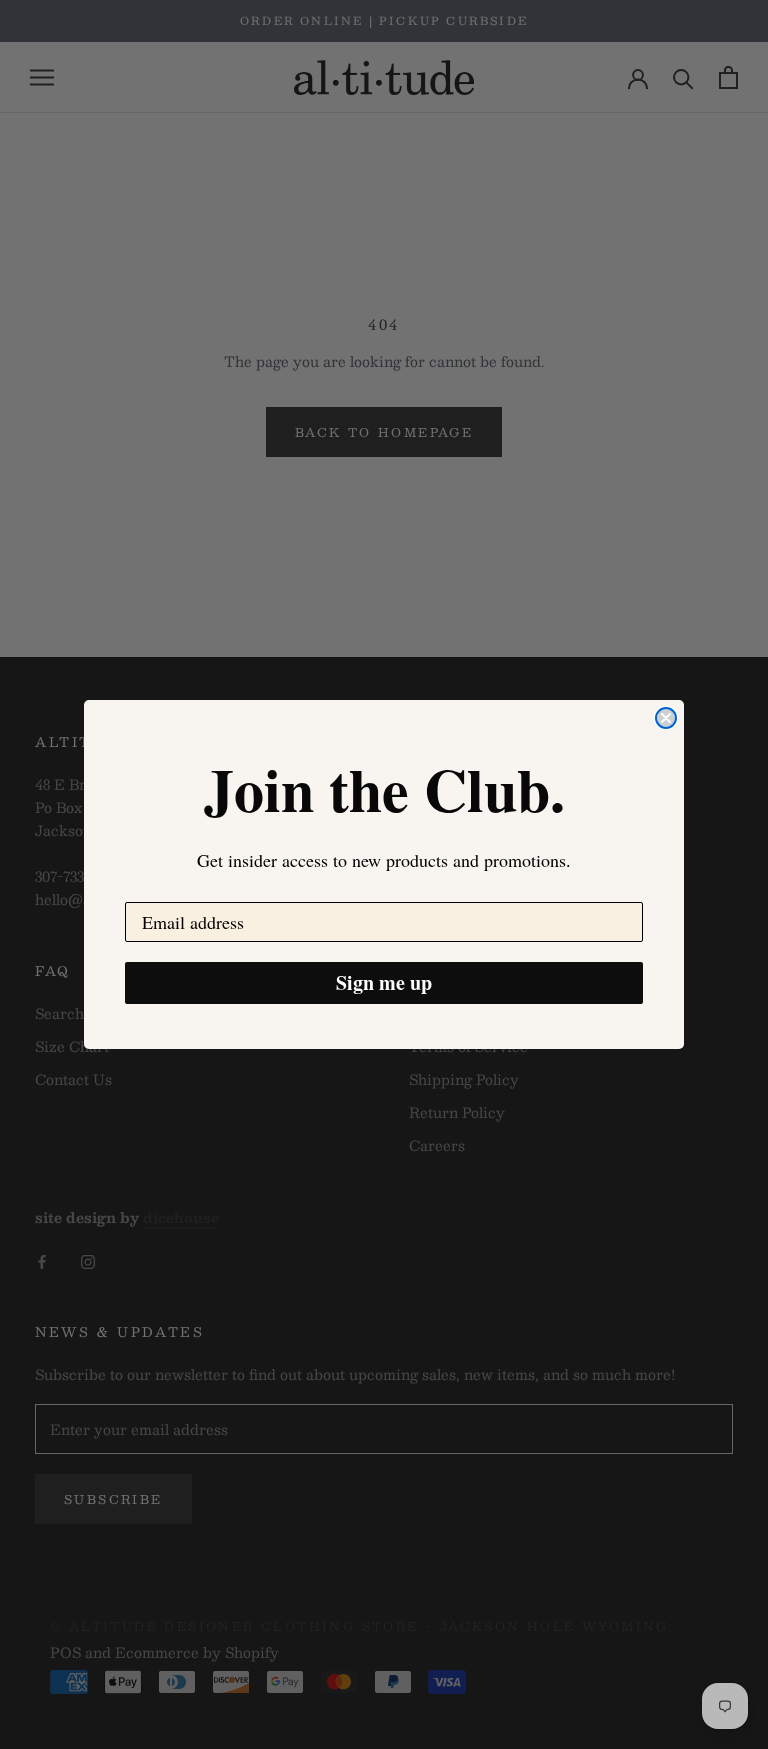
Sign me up (384, 982)
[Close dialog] (666, 718)
